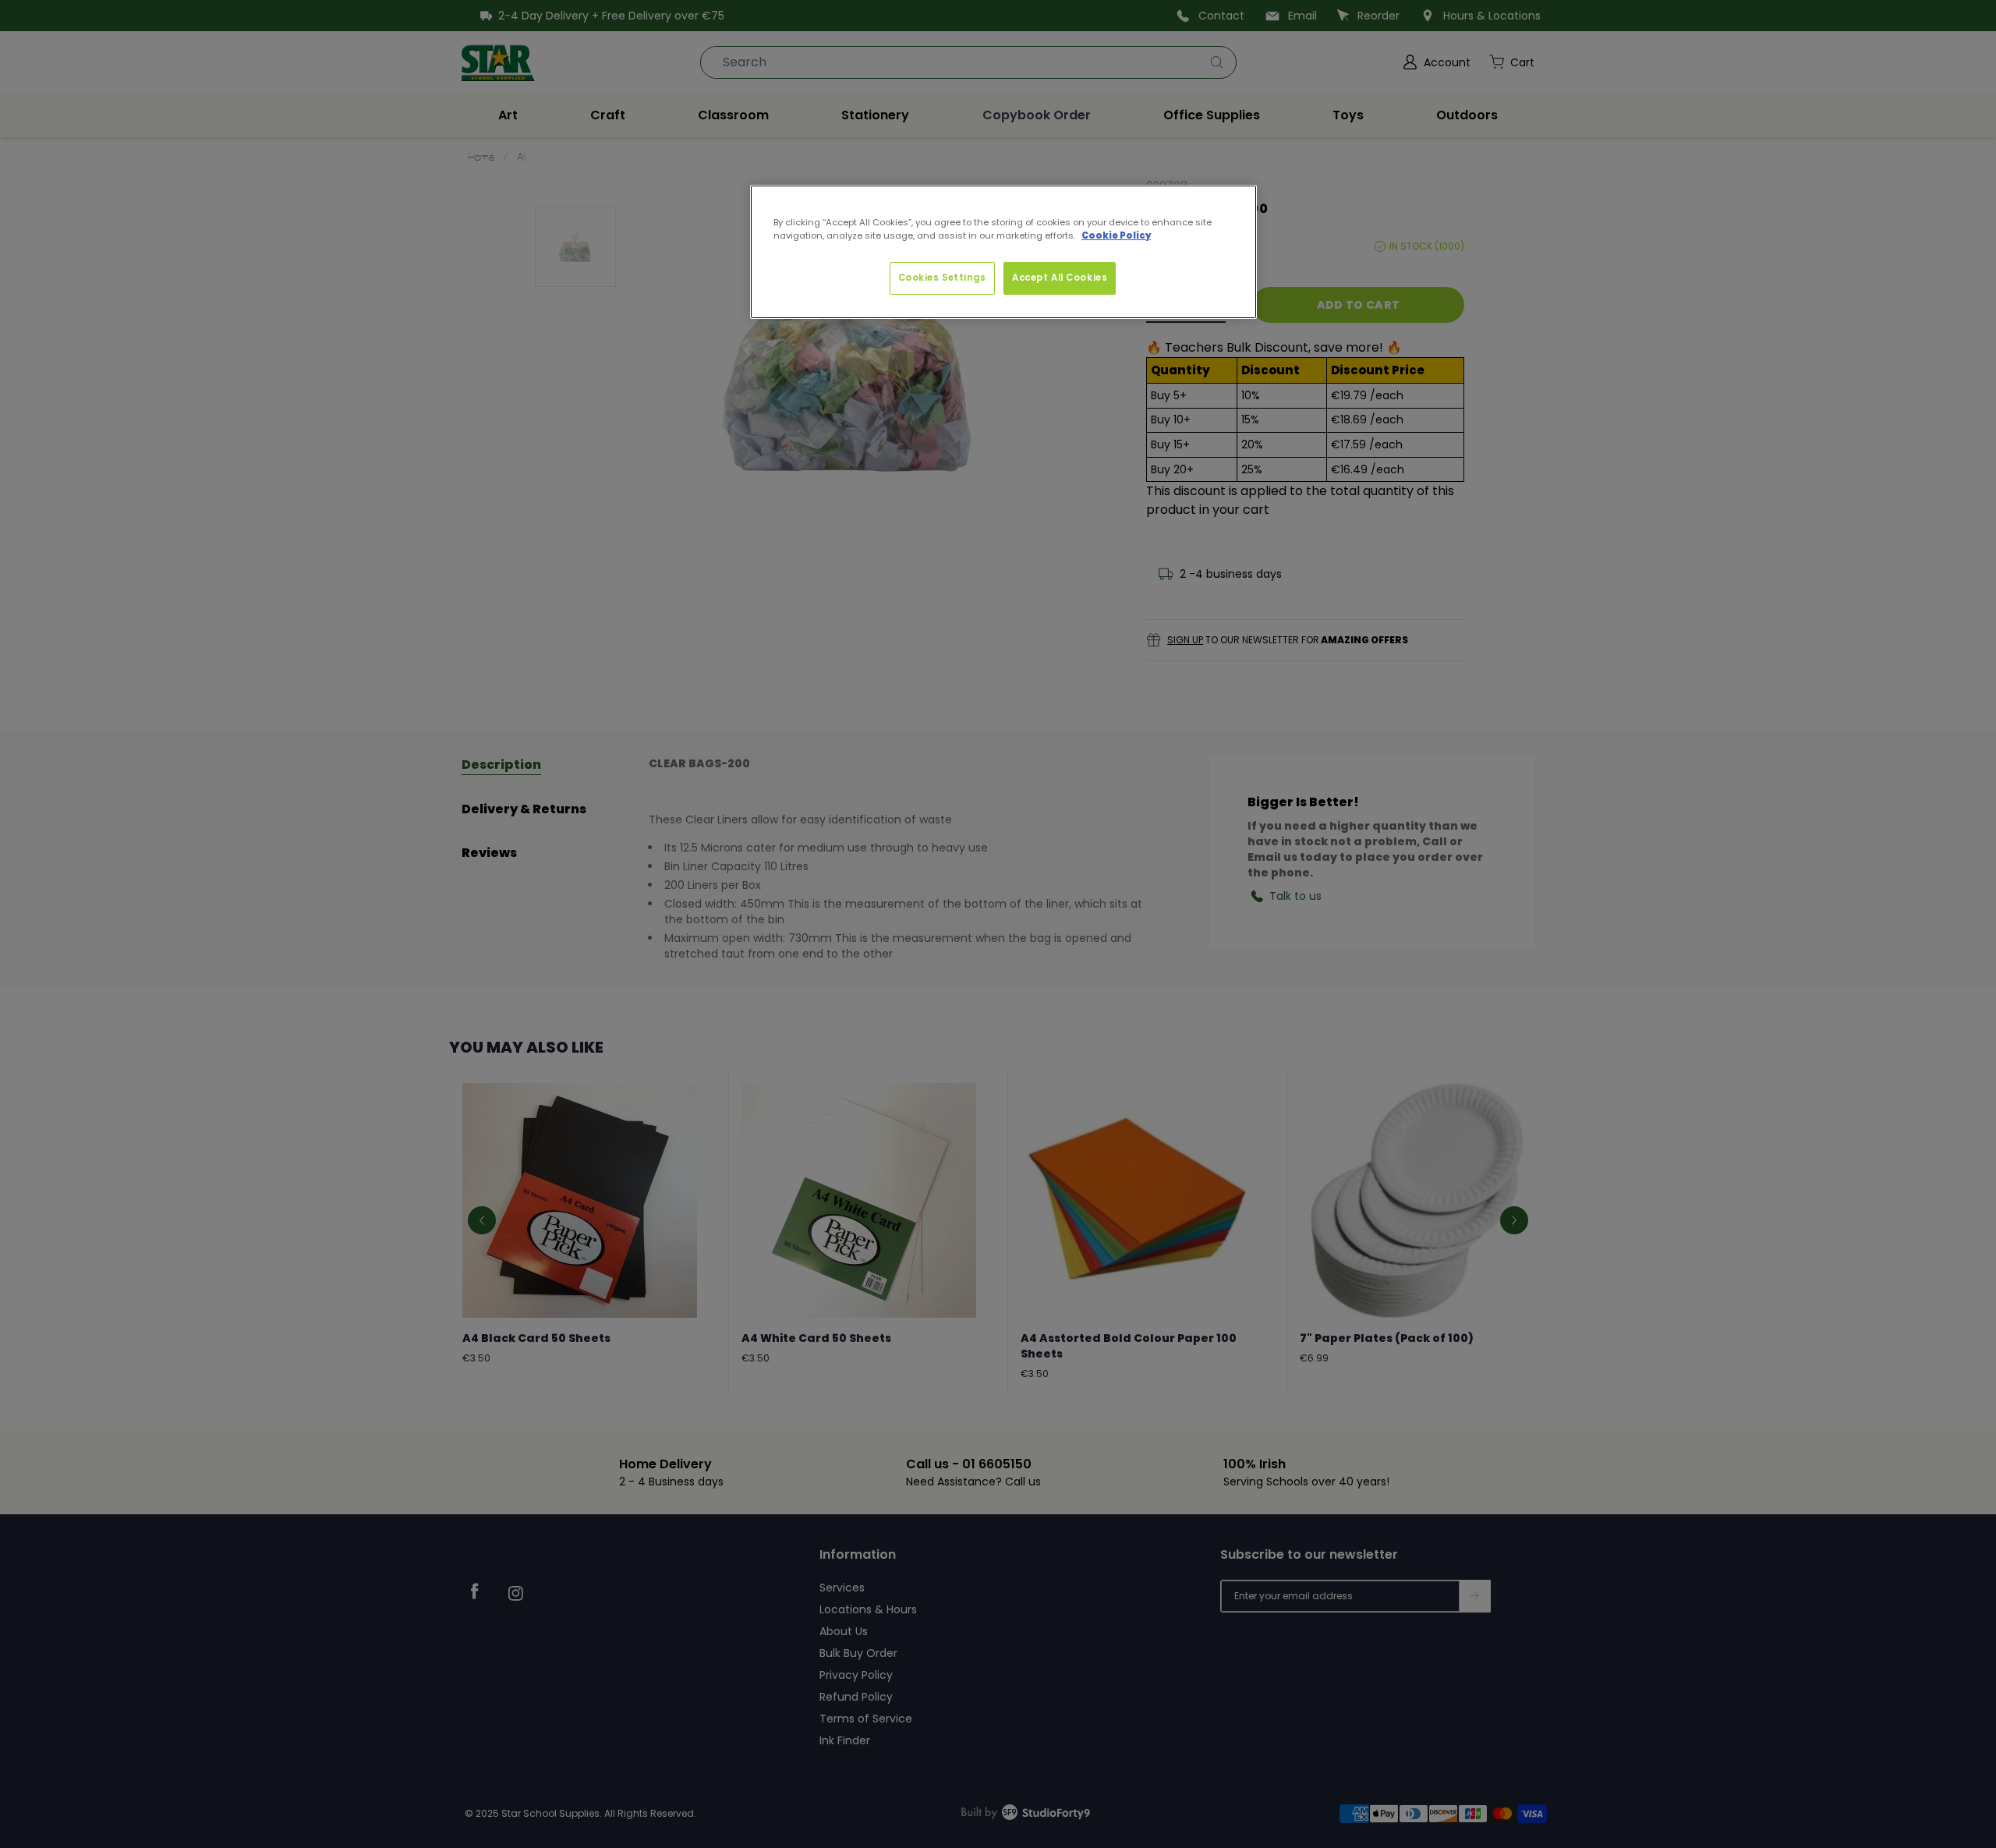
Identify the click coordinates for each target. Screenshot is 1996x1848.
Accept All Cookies (1060, 278)
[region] (1003, 252)
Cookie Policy (1116, 235)
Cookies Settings (942, 278)
